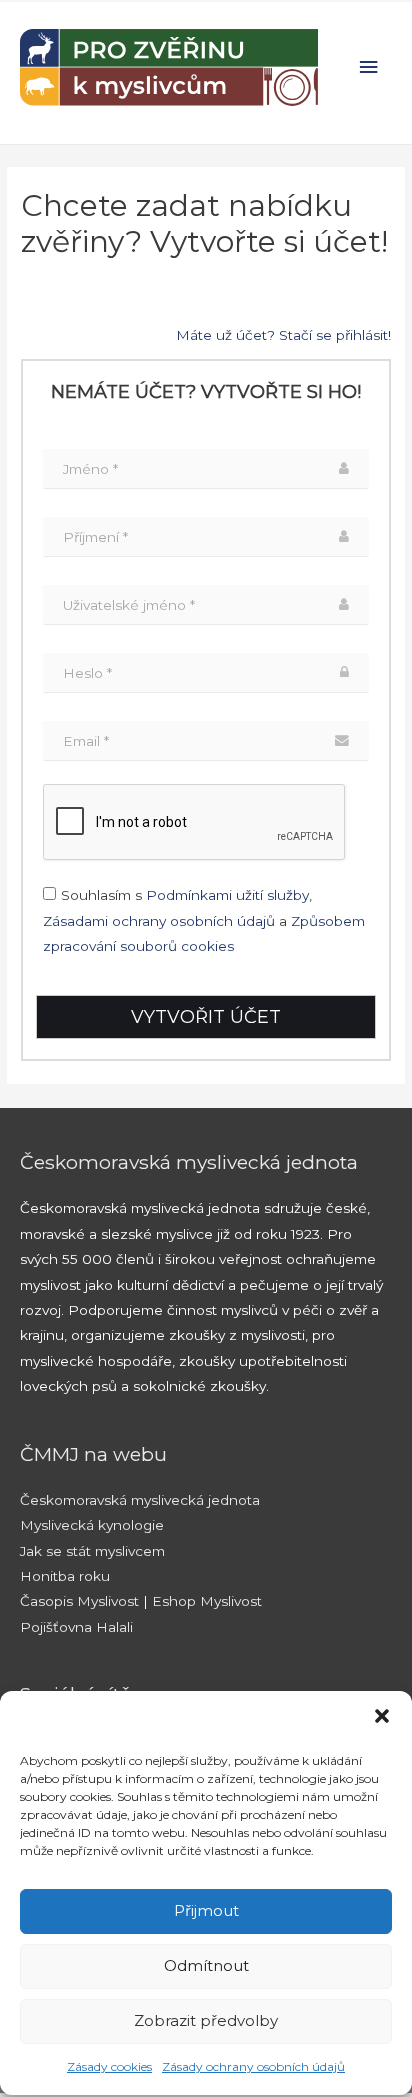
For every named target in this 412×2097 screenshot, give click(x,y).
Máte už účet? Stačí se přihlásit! (283, 335)
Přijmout (206, 1910)
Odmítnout (206, 1965)
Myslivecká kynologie (92, 1525)
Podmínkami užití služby (227, 895)
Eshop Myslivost (207, 1601)
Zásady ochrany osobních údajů (253, 2066)
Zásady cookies (109, 2066)
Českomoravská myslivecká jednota (140, 1500)
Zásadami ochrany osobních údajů (159, 921)
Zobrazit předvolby (206, 2020)
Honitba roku (65, 1576)
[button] (382, 1716)
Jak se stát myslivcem (92, 1551)
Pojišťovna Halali (76, 1627)
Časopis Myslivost (79, 1601)
